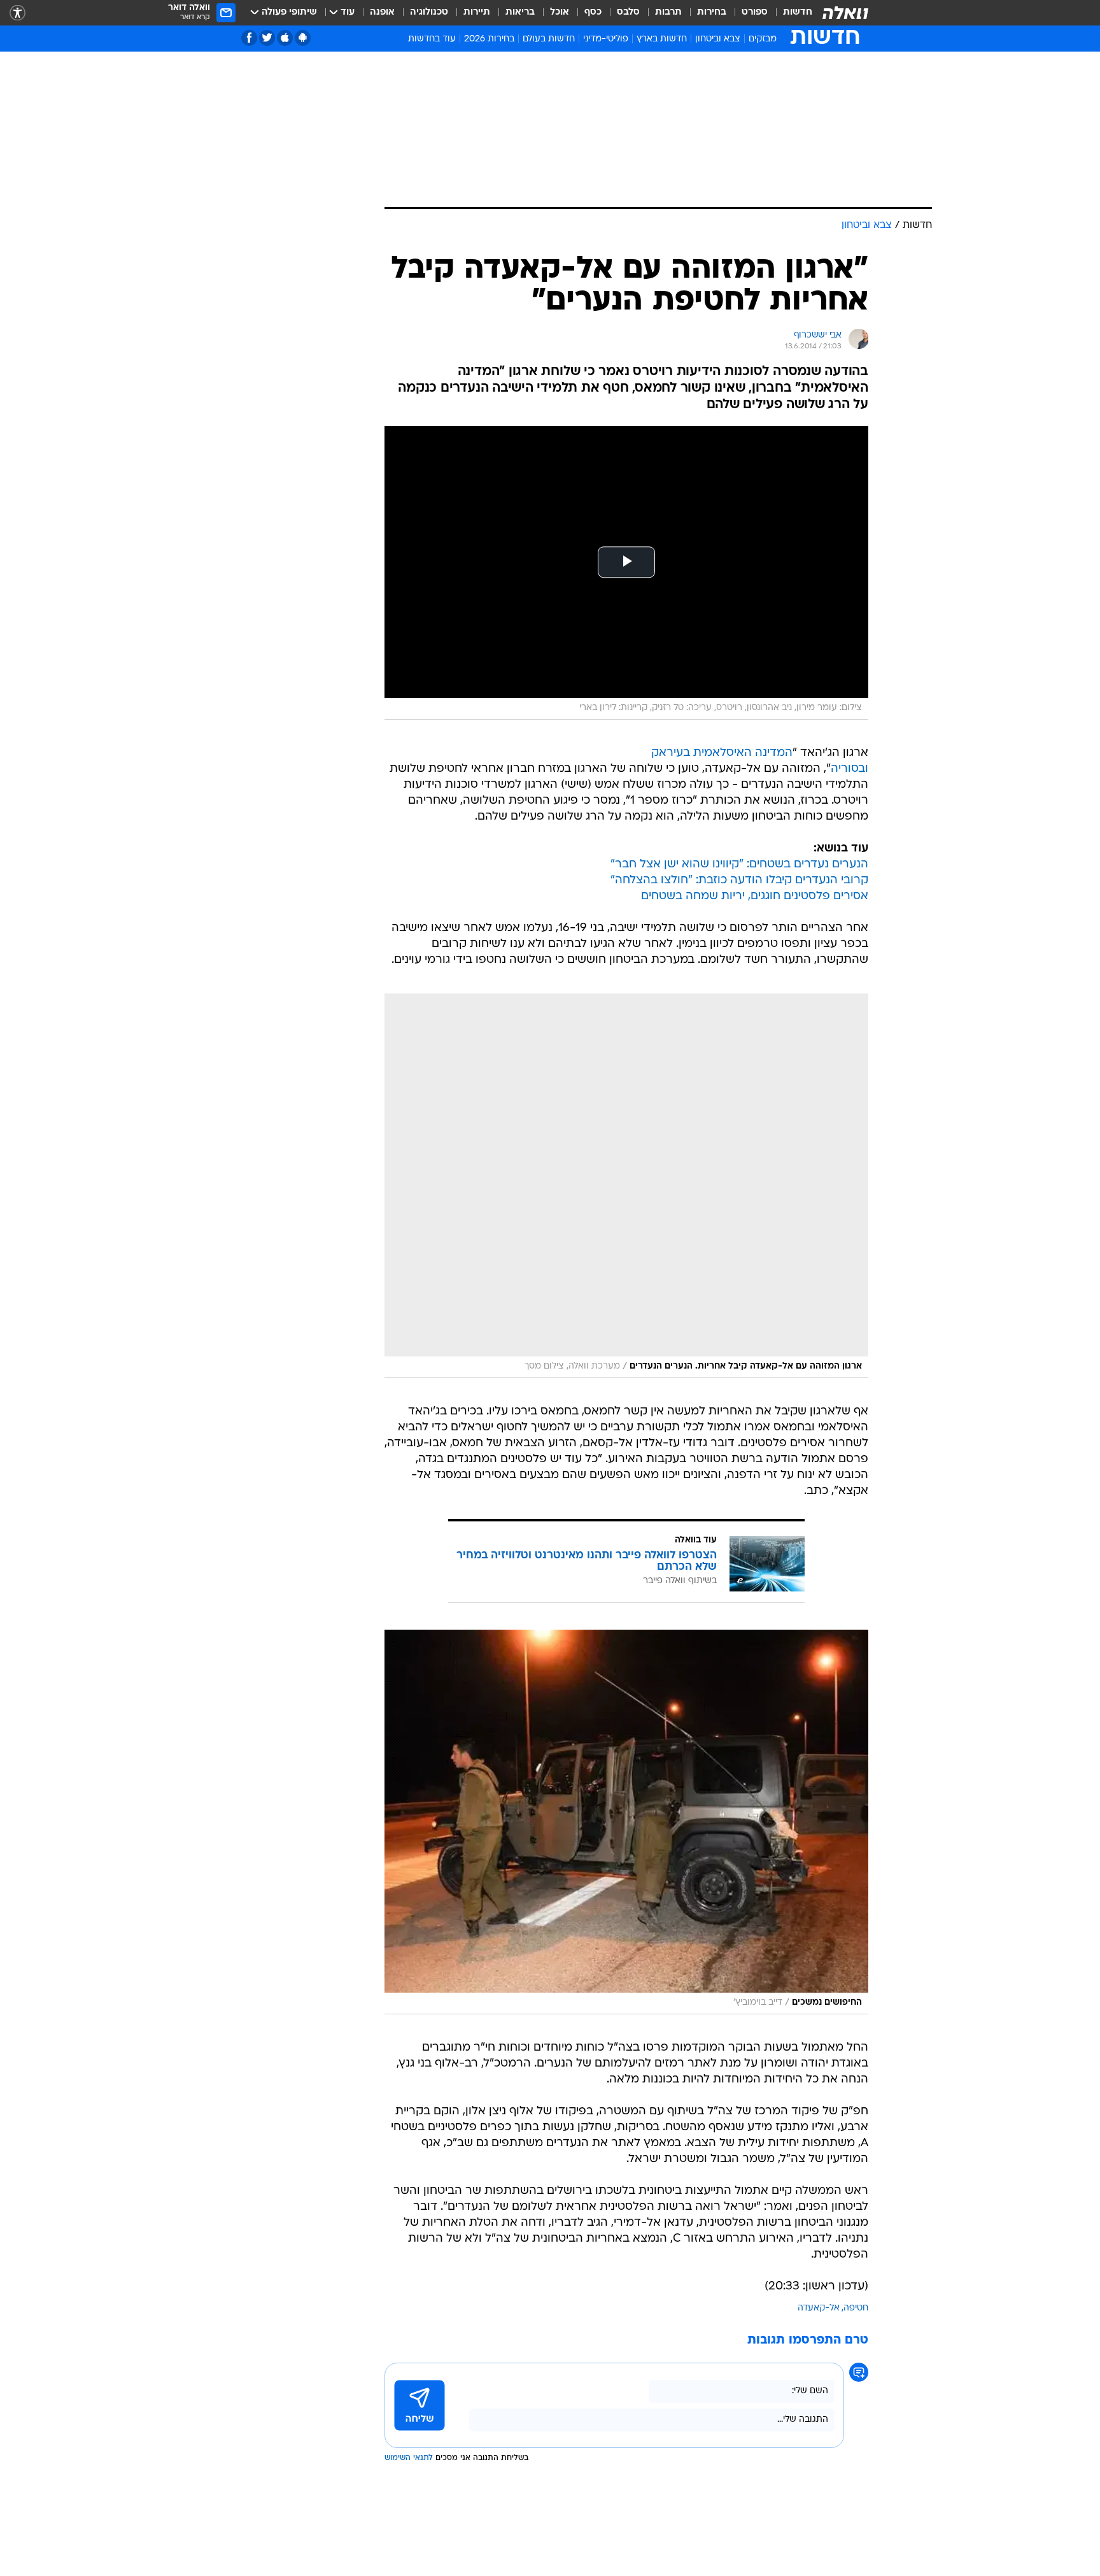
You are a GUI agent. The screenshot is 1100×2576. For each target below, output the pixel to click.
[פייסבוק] (249, 38)
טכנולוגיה (429, 12)
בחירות (712, 12)
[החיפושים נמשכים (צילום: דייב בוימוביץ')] (626, 1822)
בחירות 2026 (489, 39)
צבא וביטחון (718, 39)
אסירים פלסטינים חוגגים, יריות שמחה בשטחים (755, 896)
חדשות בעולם (549, 39)
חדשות (798, 12)
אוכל (560, 12)
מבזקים (763, 39)
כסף (593, 12)
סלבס (628, 12)
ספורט (755, 12)
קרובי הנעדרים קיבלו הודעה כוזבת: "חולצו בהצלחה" (739, 880)
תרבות (668, 12)
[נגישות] (18, 13)
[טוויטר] (267, 38)
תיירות (477, 12)
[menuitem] (790, 13)
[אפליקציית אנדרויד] (303, 38)
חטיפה (856, 2308)
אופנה (382, 12)
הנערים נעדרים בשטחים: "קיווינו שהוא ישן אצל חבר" (739, 865)
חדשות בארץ (662, 39)
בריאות (520, 12)
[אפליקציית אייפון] (285, 38)
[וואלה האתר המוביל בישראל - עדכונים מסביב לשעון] (845, 13)
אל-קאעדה (819, 2308)
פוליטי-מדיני (606, 39)
